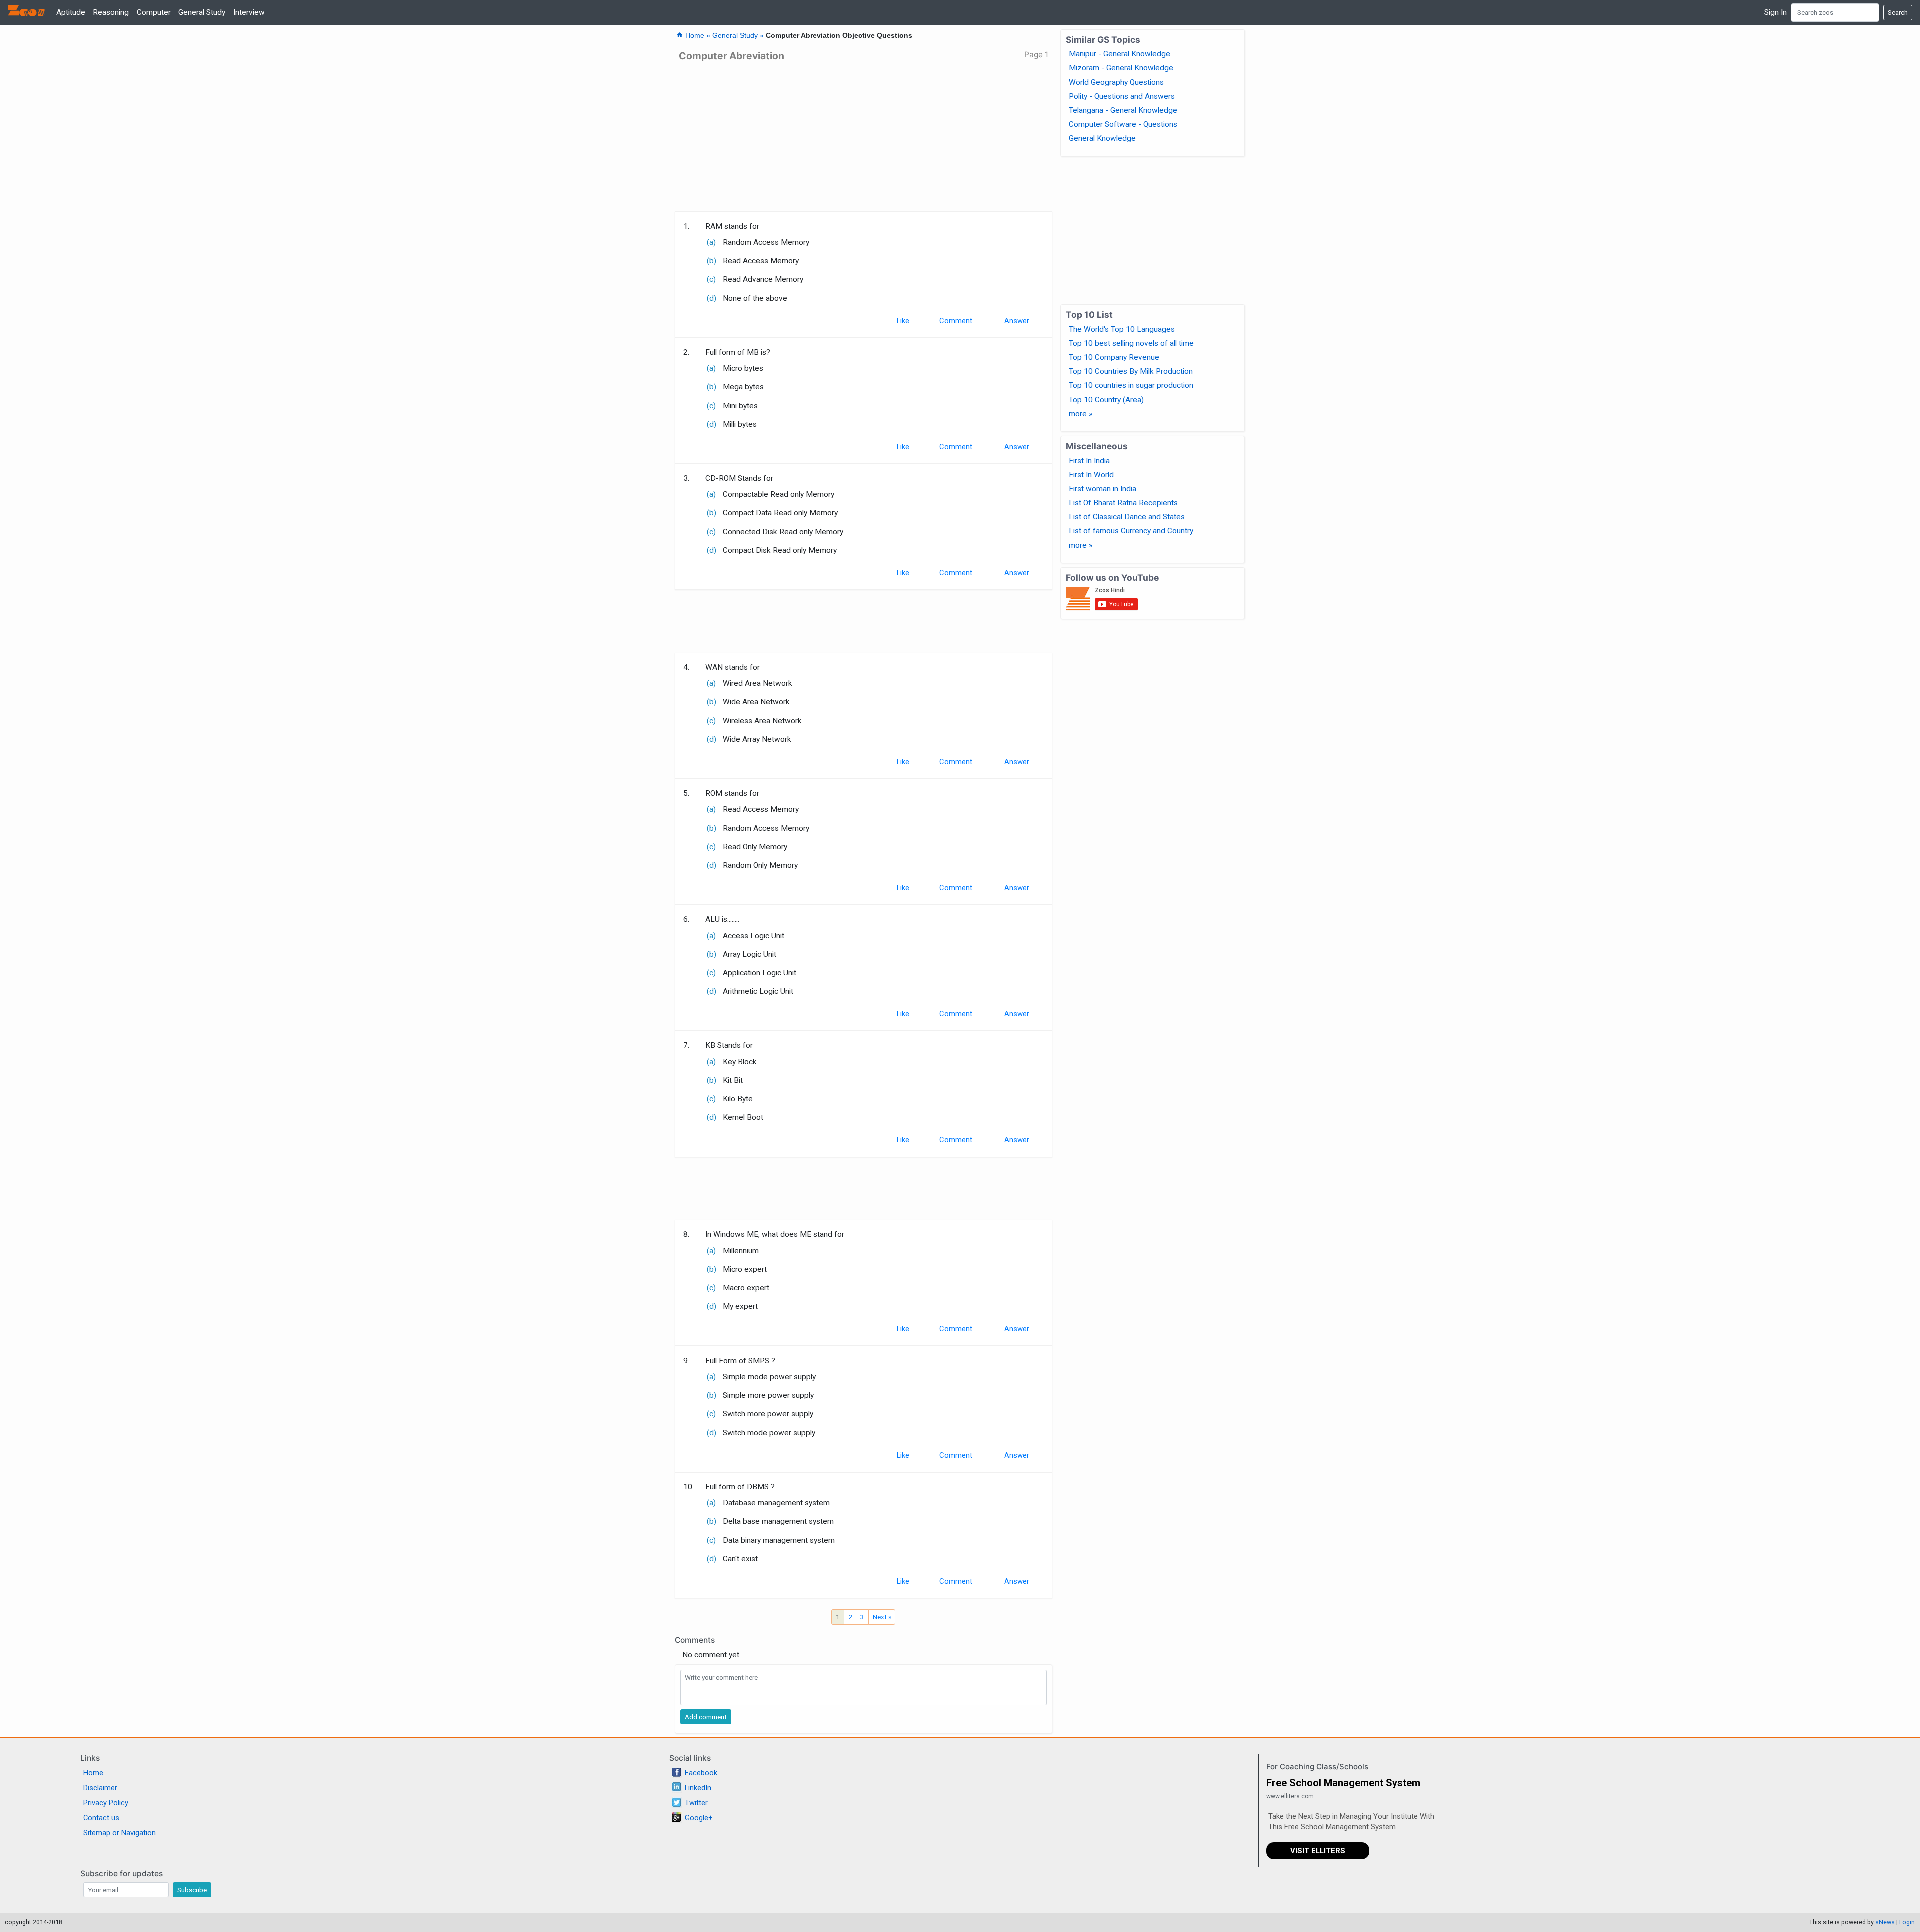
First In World (1091, 475)
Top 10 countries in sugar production (1131, 385)
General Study (202, 12)
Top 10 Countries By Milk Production (1131, 371)
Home (93, 1773)
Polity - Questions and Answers (1122, 96)
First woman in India (1103, 489)
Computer (154, 12)
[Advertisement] (864, 140)
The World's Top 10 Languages (1122, 329)
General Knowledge (1102, 138)
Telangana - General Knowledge (1123, 110)
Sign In (1776, 12)
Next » (882, 1617)
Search (1898, 12)
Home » (694, 36)
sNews (1885, 1922)
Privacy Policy (106, 1803)
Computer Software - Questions (1123, 124)
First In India (1089, 461)
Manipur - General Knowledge (1120, 54)
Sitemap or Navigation (120, 1833)
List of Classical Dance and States (1127, 517)
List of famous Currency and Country (1131, 531)
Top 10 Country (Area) (1106, 400)
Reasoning (111, 12)
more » (1081, 414)
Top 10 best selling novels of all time (1131, 343)
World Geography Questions (1116, 82)
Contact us (101, 1818)
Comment (956, 321)
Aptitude (71, 12)
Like (903, 321)
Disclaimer (100, 1788)
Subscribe (192, 1890)
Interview (249, 12)
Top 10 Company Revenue (1114, 357)
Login (1907, 1922)
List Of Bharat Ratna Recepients (1123, 503)
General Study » (739, 36)
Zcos (26, 12)
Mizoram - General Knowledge (1121, 68)
